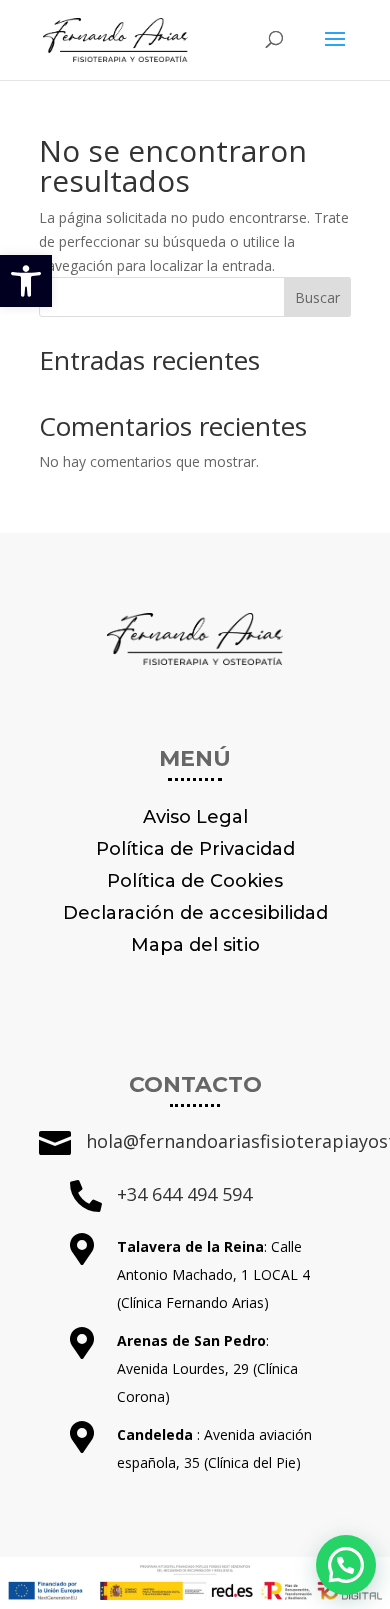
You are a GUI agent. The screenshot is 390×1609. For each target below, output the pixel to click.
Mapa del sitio (195, 945)
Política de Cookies (195, 881)
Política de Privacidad (195, 849)
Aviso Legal (195, 817)
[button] (26, 281)
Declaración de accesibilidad (195, 913)
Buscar (317, 297)
